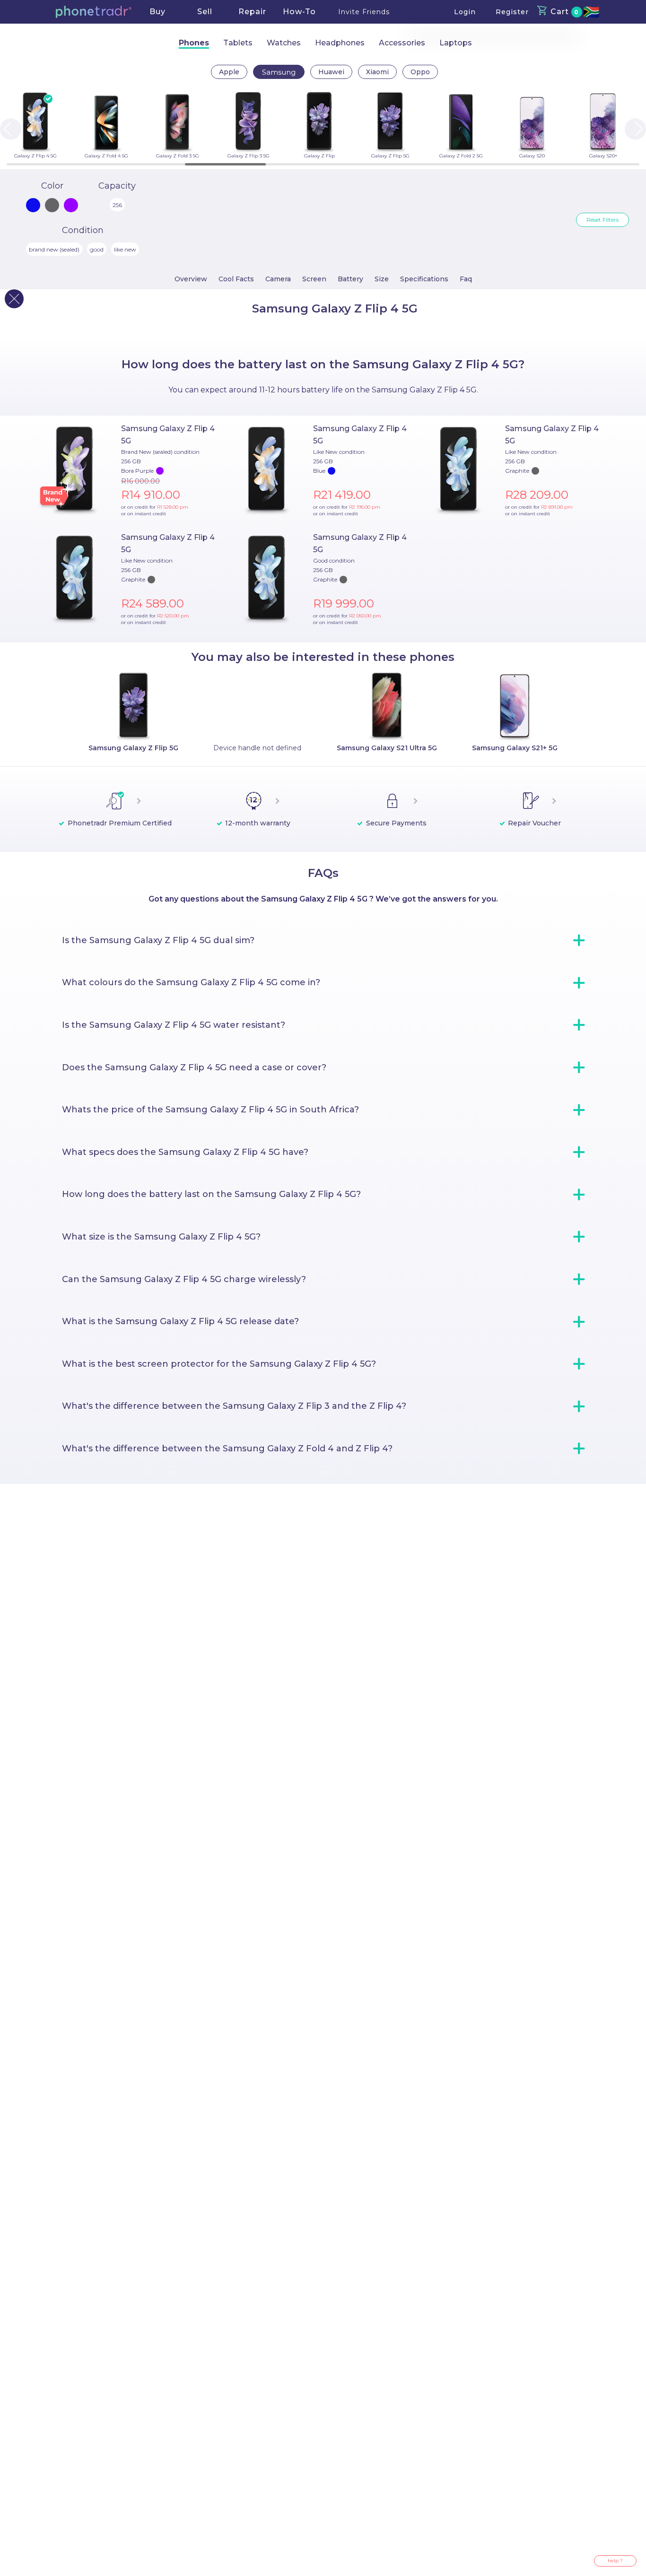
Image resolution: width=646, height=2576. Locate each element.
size (382, 279)
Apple (229, 72)
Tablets (238, 43)
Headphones (340, 43)
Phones (194, 43)
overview (191, 279)
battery (350, 279)
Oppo (420, 72)
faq (466, 279)
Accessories (402, 43)
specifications (424, 279)
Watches (284, 43)
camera (278, 279)
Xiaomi (377, 72)
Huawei (331, 72)
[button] (94, 12)
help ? (615, 2561)
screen (314, 279)
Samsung (279, 72)
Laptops (456, 43)
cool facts (236, 279)
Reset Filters (602, 220)
